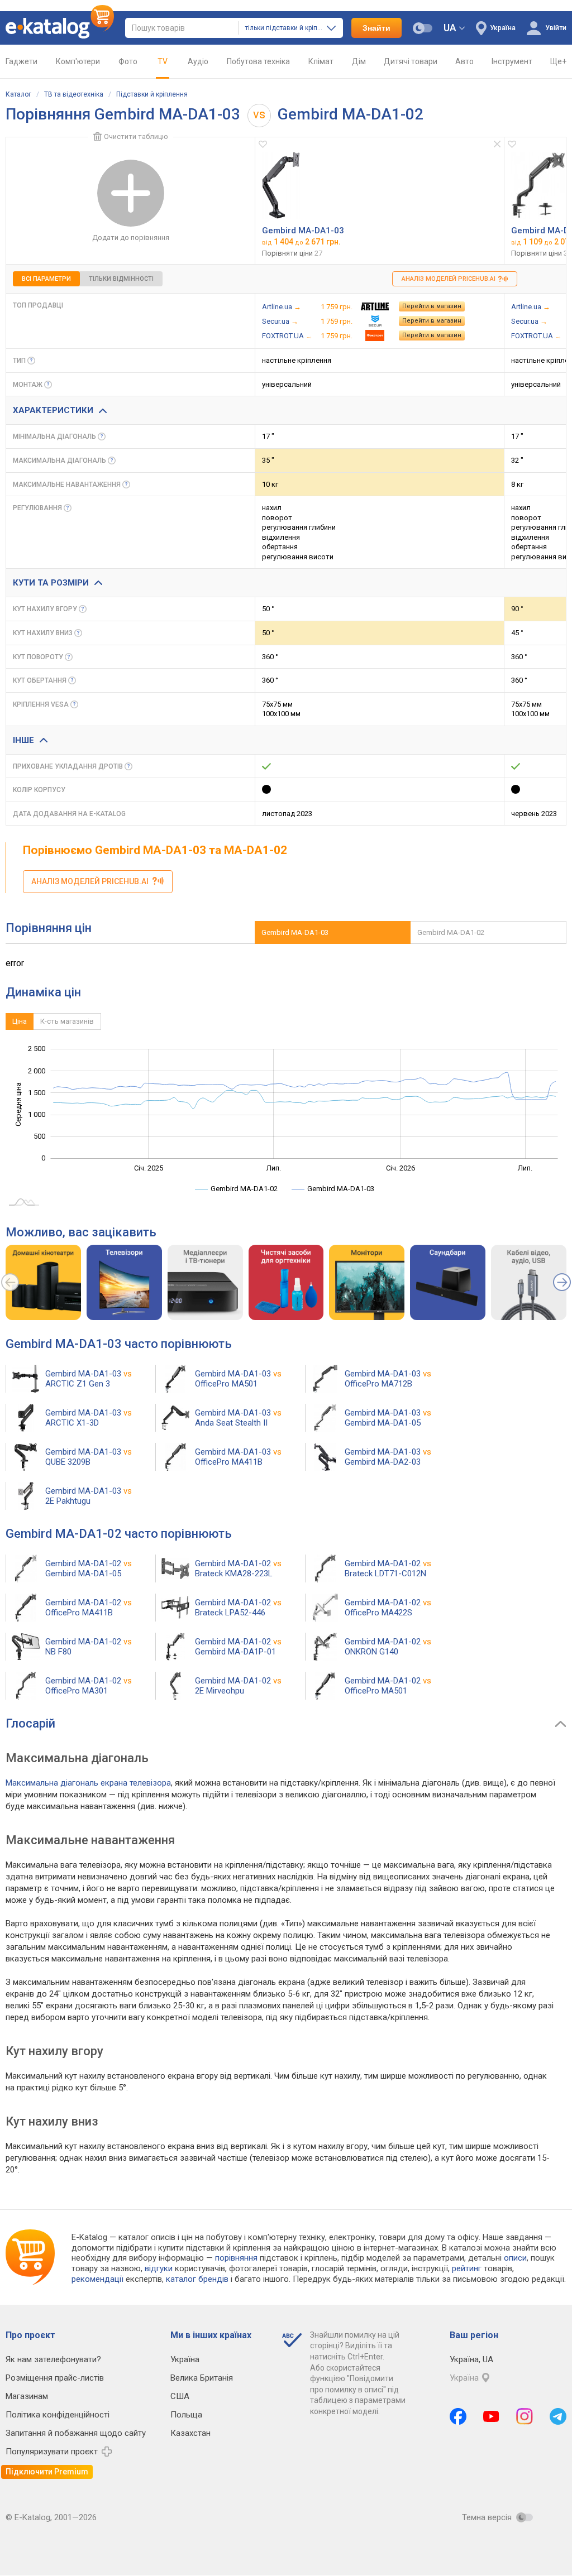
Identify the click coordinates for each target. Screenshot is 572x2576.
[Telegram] (558, 2416)
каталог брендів (197, 2279)
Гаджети (22, 61)
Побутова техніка (258, 61)
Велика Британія (202, 2378)
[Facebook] (458, 2416)
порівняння (236, 2258)
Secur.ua (276, 321)
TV (163, 61)
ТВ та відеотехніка (74, 94)
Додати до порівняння (131, 238)
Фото (128, 61)
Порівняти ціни (292, 253)
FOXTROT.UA (283, 336)
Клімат (321, 61)
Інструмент (512, 61)
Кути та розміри (51, 583)
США (180, 2396)
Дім (359, 61)
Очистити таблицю (136, 136)
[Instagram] (525, 2416)
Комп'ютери (78, 61)
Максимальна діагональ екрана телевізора (88, 1783)
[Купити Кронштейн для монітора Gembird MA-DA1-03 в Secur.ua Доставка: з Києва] (375, 321)
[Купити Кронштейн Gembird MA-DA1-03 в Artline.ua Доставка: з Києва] (375, 306)
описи (515, 2258)
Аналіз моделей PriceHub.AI (449, 279)
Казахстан (190, 2433)
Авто (464, 61)
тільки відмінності (121, 279)
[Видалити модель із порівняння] (497, 144)
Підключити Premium (47, 2472)
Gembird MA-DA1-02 (451, 932)
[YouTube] (491, 2416)
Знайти (376, 28)
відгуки (159, 2268)
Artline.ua (277, 307)
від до (301, 242)
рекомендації (97, 2279)
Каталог (18, 94)
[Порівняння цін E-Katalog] (60, 28)
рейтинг (467, 2268)
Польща (186, 2415)
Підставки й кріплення (152, 94)
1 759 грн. (337, 307)
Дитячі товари (411, 61)
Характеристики (53, 410)
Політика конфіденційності (58, 2415)
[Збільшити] (281, 185)
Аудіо (198, 61)
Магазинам (27, 2396)
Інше (23, 740)
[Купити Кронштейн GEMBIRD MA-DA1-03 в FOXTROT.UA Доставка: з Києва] (375, 335)
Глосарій (30, 1723)
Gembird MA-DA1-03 (303, 231)
